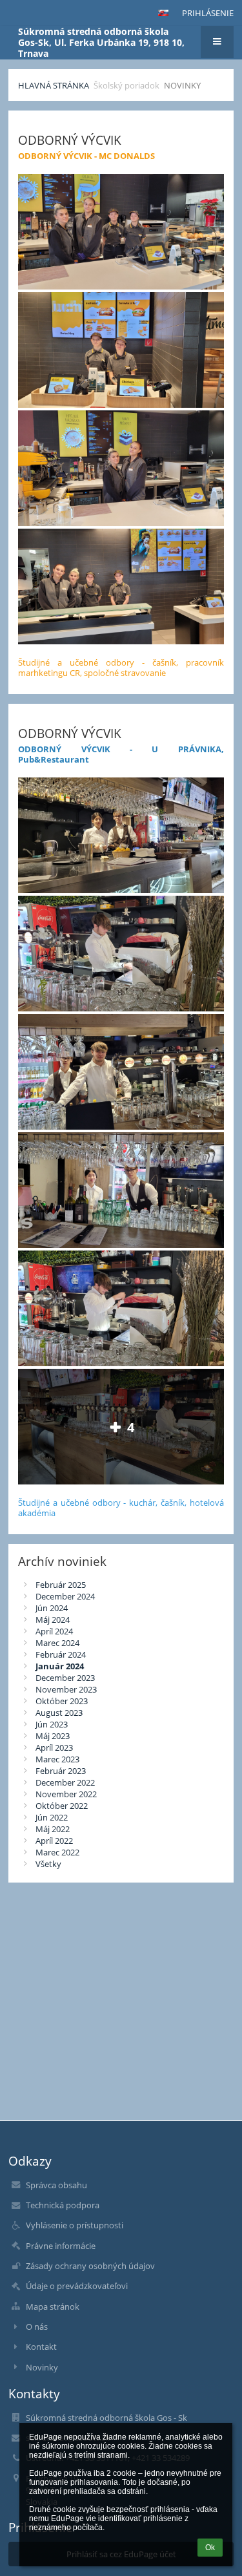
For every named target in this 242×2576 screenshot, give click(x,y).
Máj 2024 (53, 1620)
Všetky (48, 1864)
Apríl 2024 (54, 1631)
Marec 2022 (57, 1852)
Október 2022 (62, 1806)
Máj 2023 (53, 1736)
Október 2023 (62, 1701)
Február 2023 (61, 1771)
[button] (163, 13)
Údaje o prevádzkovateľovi (77, 2286)
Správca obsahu (56, 2185)
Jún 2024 (52, 1608)
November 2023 (66, 1689)
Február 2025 (61, 1585)
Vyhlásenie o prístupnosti (75, 2225)
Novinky (182, 85)
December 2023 (65, 1678)
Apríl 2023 (54, 1747)
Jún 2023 (52, 1724)
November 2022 (66, 1794)
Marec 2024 (57, 1643)
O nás (37, 2327)
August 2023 (59, 1713)
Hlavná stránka (54, 85)
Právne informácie (61, 2246)
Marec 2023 (57, 1759)
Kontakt (41, 2347)
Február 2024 (61, 1654)
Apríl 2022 (54, 1841)
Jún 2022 (52, 1817)
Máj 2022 (53, 1829)
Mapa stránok (53, 2307)
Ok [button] (210, 2548)
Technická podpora (63, 2205)
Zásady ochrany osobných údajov (90, 2266)
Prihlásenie (208, 13)
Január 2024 (60, 1666)
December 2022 (65, 1782)
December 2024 (65, 1596)
